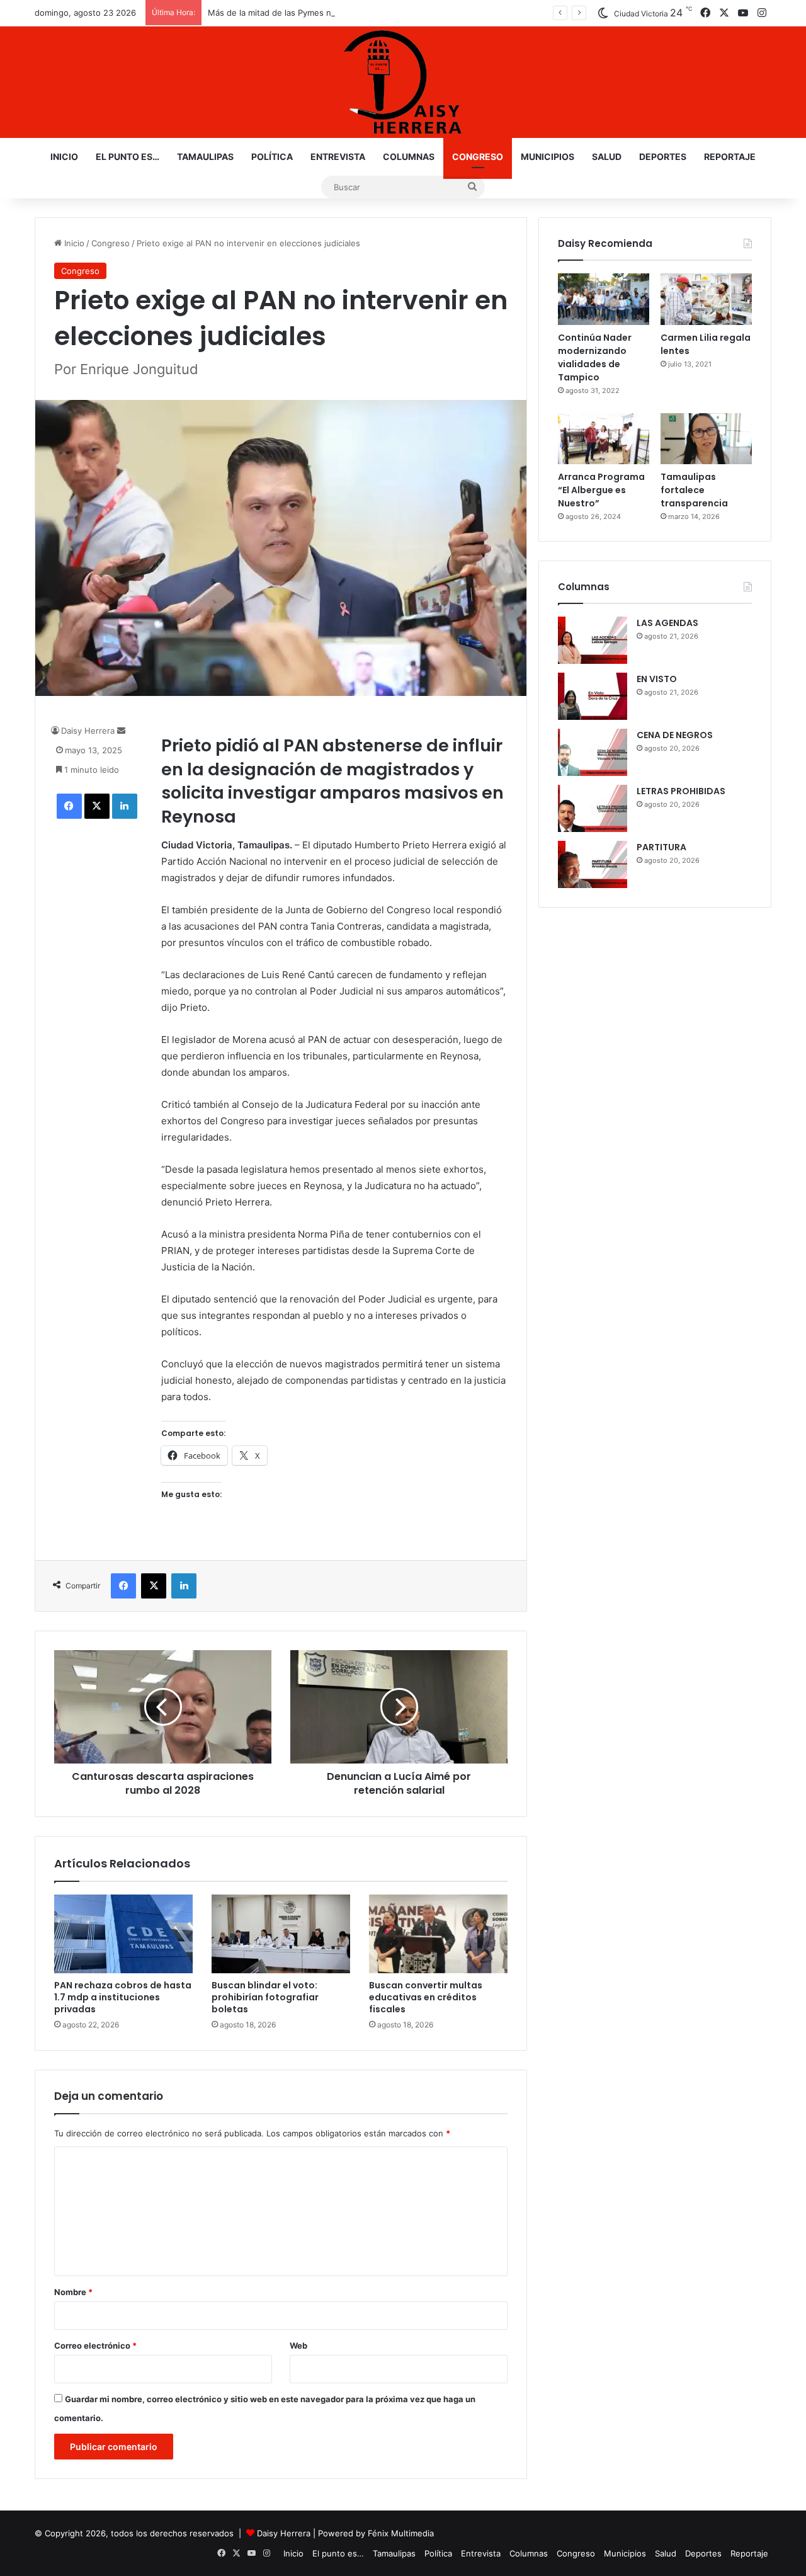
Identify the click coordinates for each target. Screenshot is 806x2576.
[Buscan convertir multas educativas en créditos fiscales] (438, 1934)
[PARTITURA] (593, 864)
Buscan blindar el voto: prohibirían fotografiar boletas (265, 1997)
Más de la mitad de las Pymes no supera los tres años (314, 13)
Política (272, 157)
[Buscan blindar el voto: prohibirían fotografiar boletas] (281, 1934)
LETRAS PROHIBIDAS (681, 791)
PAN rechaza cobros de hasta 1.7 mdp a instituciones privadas (123, 1997)
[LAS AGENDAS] (593, 640)
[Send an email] (121, 731)
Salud (607, 157)
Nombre (73, 2292)
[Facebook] (69, 806)
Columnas (409, 157)
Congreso (478, 157)
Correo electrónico (95, 2345)
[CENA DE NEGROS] (593, 752)
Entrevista (338, 157)
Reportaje (730, 157)
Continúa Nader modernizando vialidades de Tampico (595, 357)
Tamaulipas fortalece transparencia (694, 490)
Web (298, 2345)
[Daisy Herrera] (403, 82)
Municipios (548, 157)
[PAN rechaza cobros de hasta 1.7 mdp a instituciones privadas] (123, 1934)
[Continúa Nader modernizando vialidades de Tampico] (604, 299)
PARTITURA (661, 847)
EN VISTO (657, 679)
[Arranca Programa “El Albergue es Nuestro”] (604, 439)
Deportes (663, 157)
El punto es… (128, 157)
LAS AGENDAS (667, 623)
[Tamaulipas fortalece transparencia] (706, 439)
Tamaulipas (205, 157)
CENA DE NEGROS (675, 735)
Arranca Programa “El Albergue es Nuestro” (601, 490)
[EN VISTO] (593, 696)
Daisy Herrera (88, 731)
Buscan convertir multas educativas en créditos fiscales (426, 1997)
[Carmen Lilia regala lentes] (706, 299)
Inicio (64, 157)
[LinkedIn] (125, 806)
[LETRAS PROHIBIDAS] (593, 808)
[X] (97, 806)
